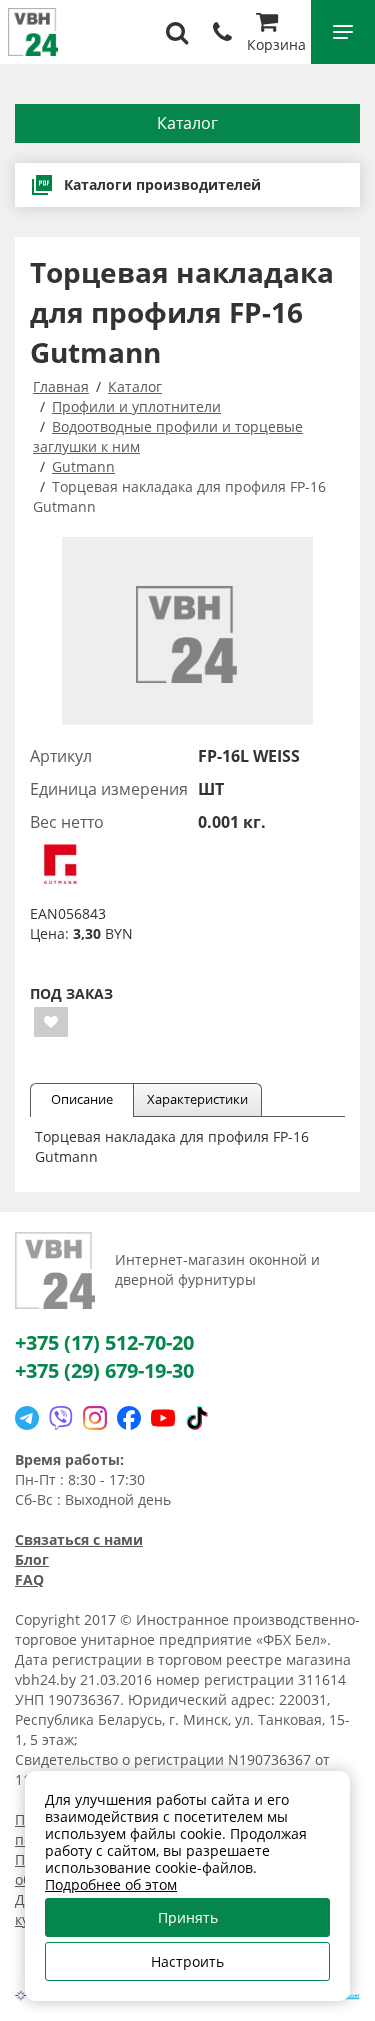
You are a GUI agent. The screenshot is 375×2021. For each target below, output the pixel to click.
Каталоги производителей (162, 184)
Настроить (187, 1961)
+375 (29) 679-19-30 (104, 1370)
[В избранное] (51, 1022)
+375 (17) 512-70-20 (104, 1342)
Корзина (276, 44)
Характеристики (197, 1099)
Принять (188, 1917)
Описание (82, 1099)
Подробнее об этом (111, 1884)
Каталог (187, 123)
